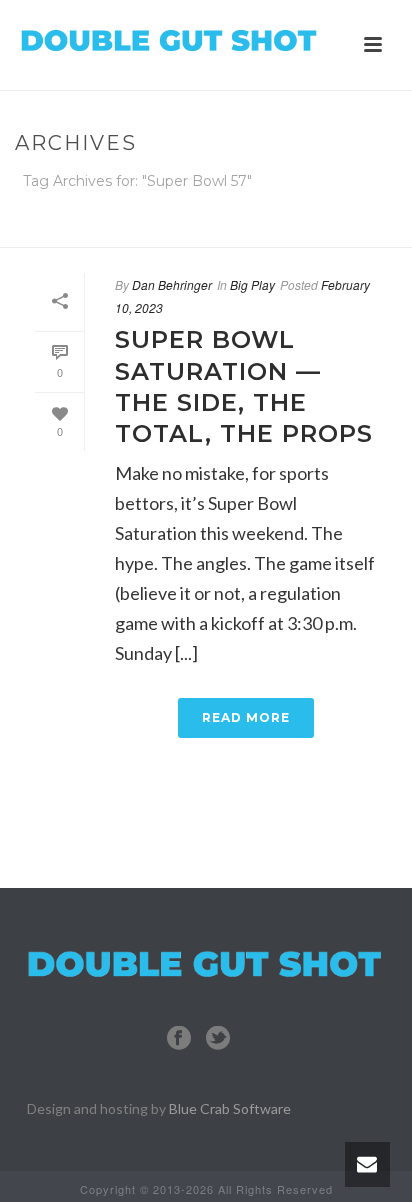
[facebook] (179, 1038)
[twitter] (218, 1038)
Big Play (252, 284)
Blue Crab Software (230, 1108)
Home (202, 233)
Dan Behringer (172, 284)
